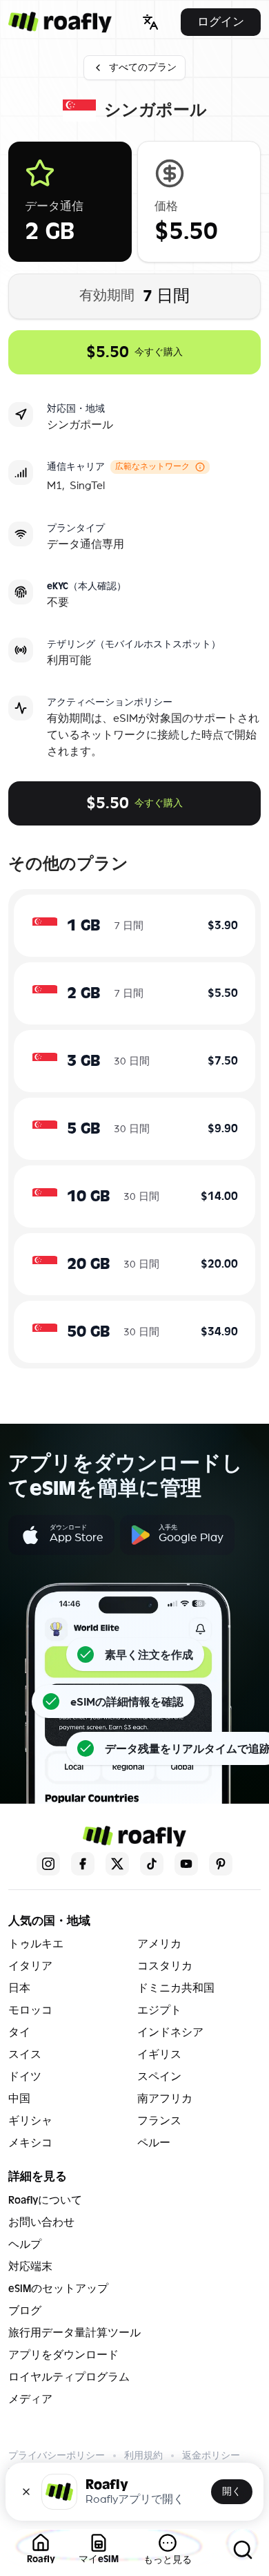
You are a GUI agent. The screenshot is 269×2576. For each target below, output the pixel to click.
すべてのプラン (143, 67)
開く (232, 2491)
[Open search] (243, 2550)
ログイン (221, 22)
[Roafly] (60, 22)
